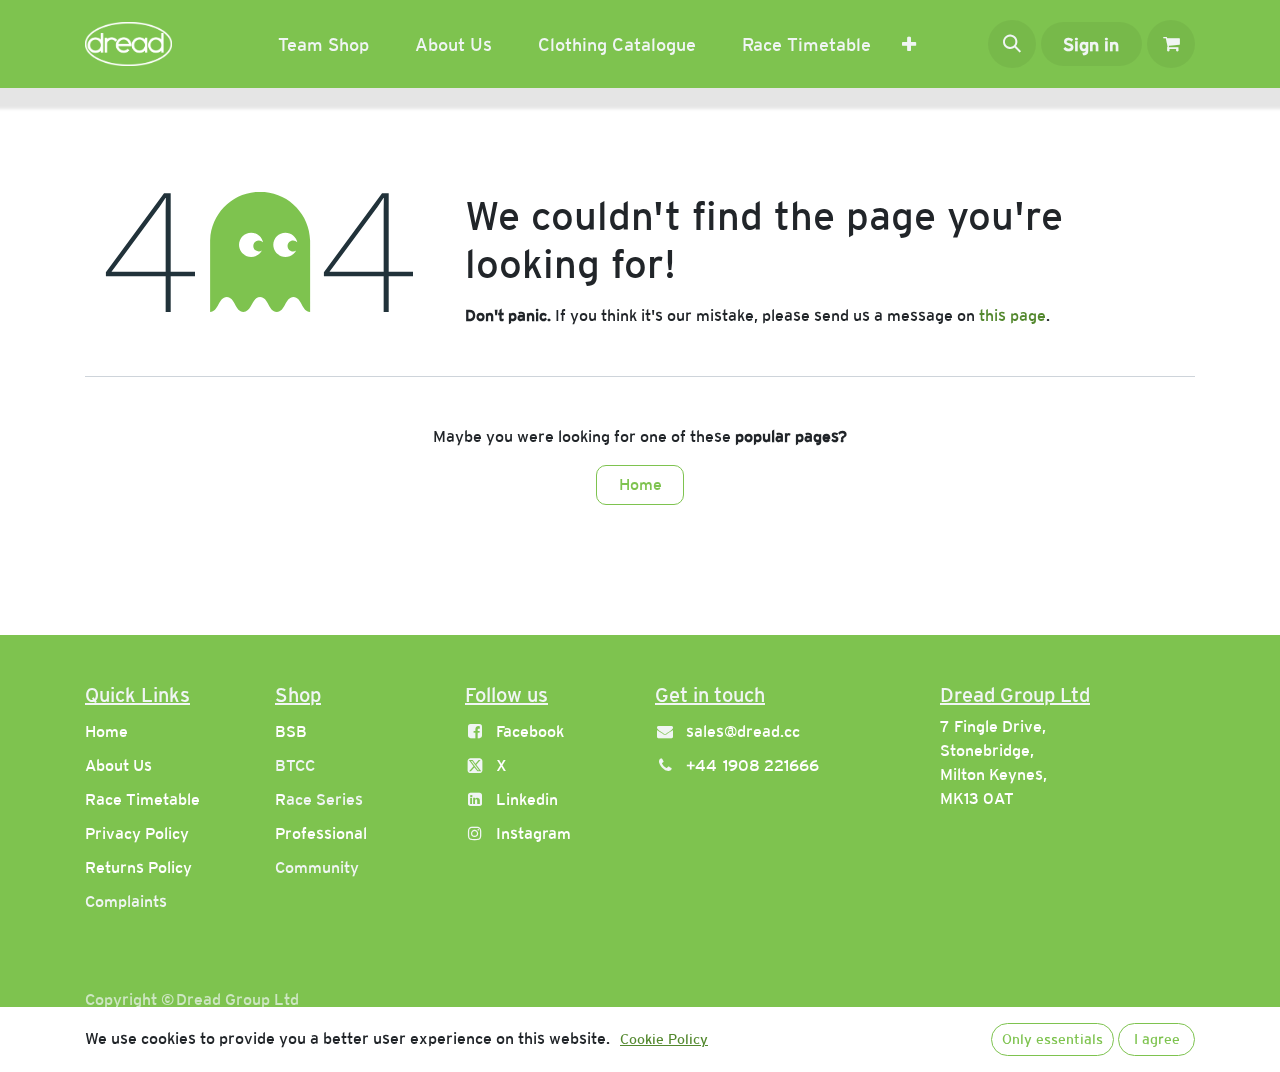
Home (640, 484)
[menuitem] (323, 44)
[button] (1012, 44)
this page (1012, 315)
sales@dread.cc (743, 731)
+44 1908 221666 (752, 765)
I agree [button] (1157, 1039)
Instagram (533, 833)
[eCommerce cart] (1171, 44)
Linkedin (527, 799)
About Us (118, 765)
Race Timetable (142, 799)
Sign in (1091, 44)
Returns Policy (138, 867)
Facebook (530, 731)
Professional (321, 833)
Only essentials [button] (1052, 1039)
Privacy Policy (137, 833)
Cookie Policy (664, 1039)
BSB (291, 731)
